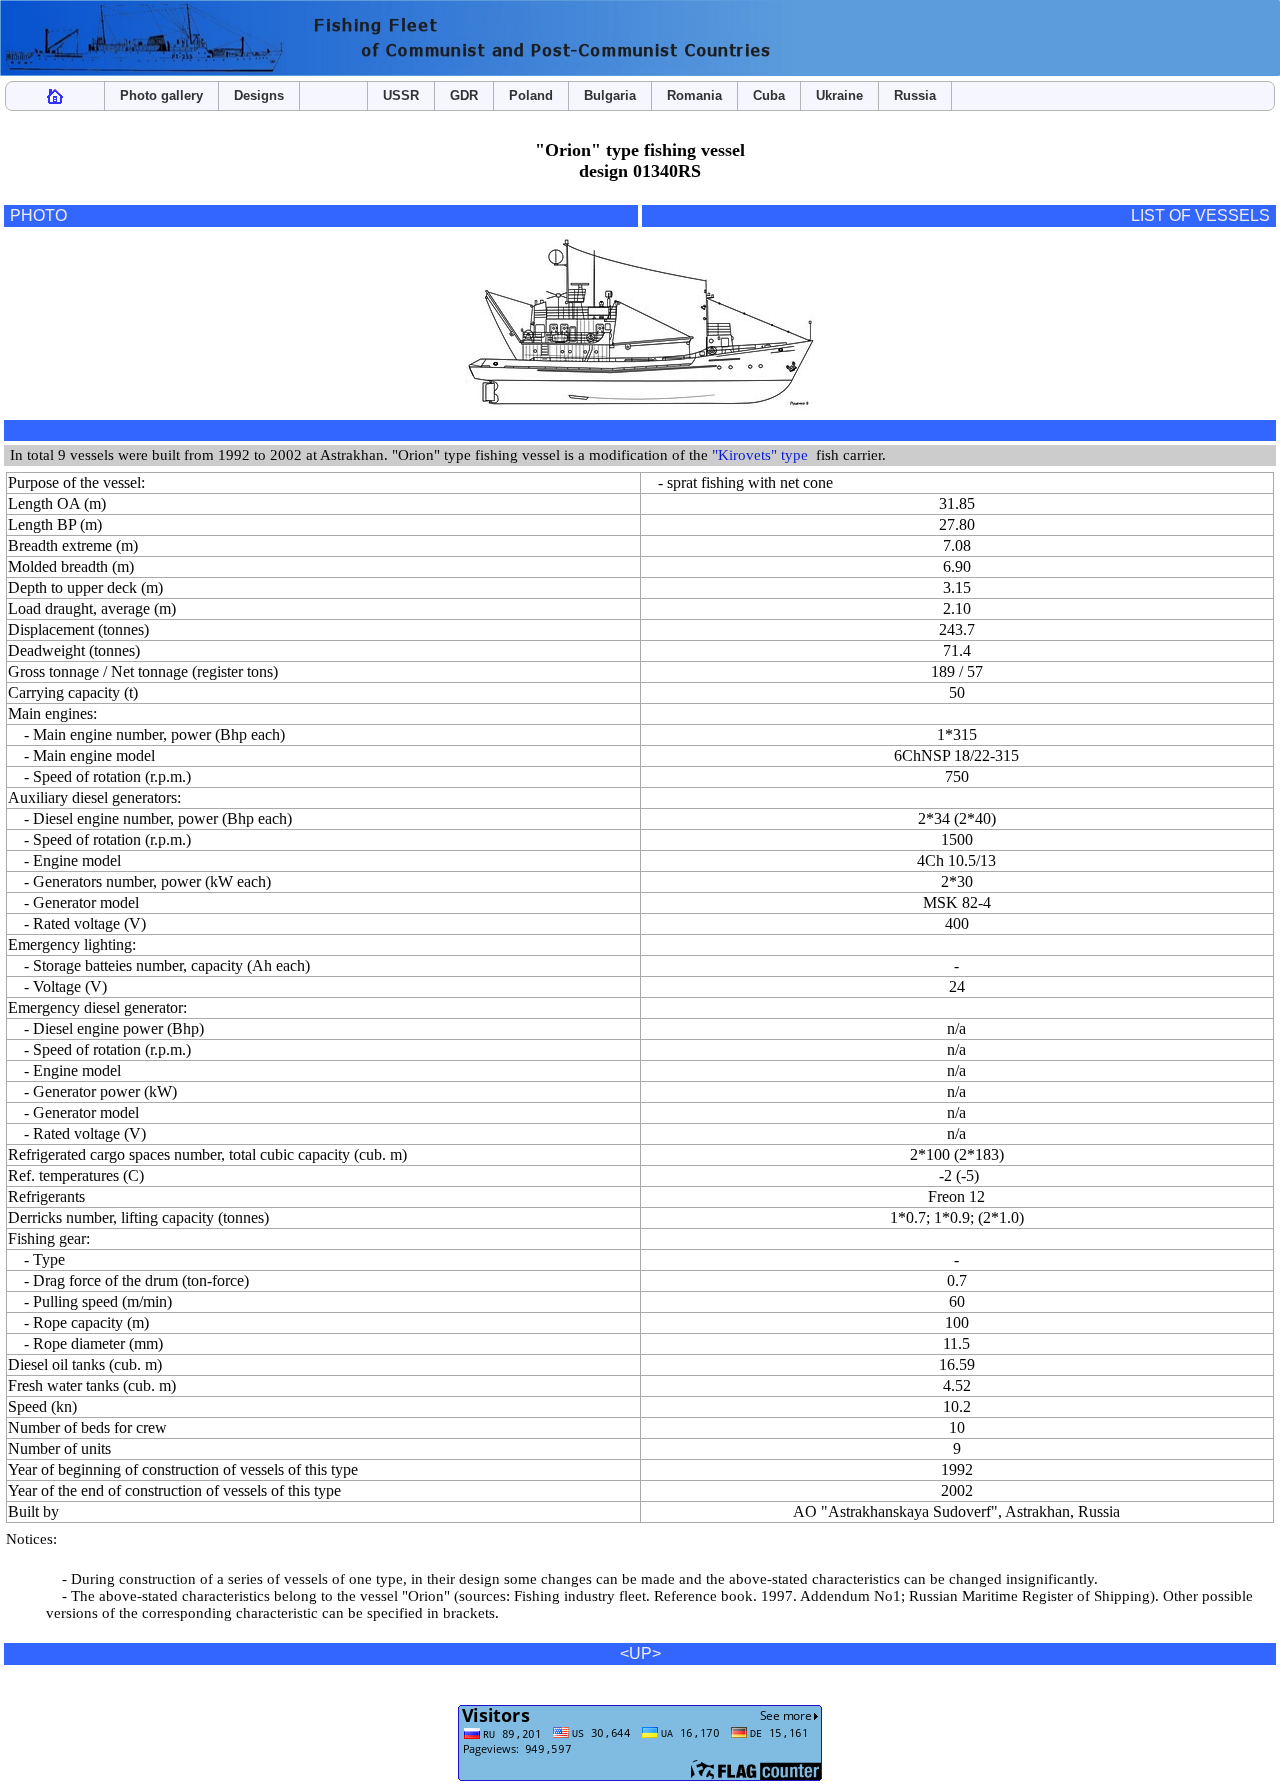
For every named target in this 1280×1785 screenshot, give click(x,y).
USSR (401, 95)
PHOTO (38, 215)
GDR (464, 95)
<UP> (640, 1653)
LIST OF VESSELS (1200, 215)
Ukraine (839, 95)
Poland (531, 95)
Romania (694, 95)
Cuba (769, 95)
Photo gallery (161, 95)
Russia (915, 95)
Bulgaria (610, 95)
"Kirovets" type (760, 455)
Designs (259, 95)
